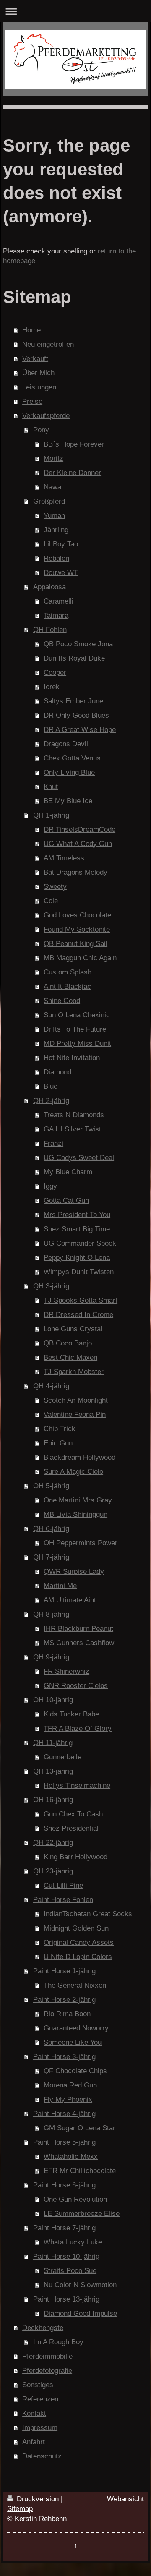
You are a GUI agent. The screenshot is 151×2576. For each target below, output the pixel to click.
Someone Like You (73, 2042)
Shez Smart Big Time (77, 1229)
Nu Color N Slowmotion (80, 2285)
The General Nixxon (75, 1985)
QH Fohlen (50, 630)
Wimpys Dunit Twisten (79, 1272)
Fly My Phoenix (68, 2099)
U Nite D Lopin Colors (78, 1957)
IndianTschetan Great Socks (88, 1914)
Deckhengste (43, 2328)
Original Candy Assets (79, 1942)
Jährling (56, 530)
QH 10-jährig (53, 1700)
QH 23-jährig (53, 1871)
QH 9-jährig (51, 1657)
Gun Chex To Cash (73, 1814)
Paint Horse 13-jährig (66, 2299)
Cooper (55, 673)
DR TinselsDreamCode (79, 829)
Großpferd (49, 501)
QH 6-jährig (51, 1529)
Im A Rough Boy (58, 2342)
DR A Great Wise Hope (80, 730)
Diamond (57, 1072)
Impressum (40, 2428)
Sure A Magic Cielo (73, 1472)
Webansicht (125, 2499)
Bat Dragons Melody (75, 872)
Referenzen (40, 2399)
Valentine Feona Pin (75, 1415)
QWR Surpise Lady (74, 1571)
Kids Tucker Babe (71, 1714)
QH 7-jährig (51, 1557)
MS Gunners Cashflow (79, 1643)
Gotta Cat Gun (66, 1200)
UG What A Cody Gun (78, 844)
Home (31, 330)
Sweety (55, 887)
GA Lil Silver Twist (72, 1129)
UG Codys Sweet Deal (79, 1158)
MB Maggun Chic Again (80, 958)
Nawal (53, 487)
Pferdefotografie (47, 2371)
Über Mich (38, 373)
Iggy (50, 1186)
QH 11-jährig (53, 1743)
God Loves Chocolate (77, 915)
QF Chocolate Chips (75, 2071)
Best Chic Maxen (70, 1357)
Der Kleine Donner (72, 473)
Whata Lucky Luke (73, 2242)
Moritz (53, 459)
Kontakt (34, 2413)
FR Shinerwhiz (66, 1671)
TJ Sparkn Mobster (74, 1372)
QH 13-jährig (53, 1771)
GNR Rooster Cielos (76, 1686)
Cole (51, 901)
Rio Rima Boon (67, 2014)
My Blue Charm (68, 1172)
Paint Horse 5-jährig (64, 2142)
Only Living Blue (69, 772)
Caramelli (59, 601)
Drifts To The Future (75, 1029)
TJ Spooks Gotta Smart (81, 1300)
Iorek (52, 687)
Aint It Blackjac (67, 986)
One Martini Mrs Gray (78, 1500)
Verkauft (35, 359)
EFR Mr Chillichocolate (80, 2171)
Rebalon (56, 558)
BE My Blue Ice (68, 801)
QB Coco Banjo (68, 1343)
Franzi (53, 1143)
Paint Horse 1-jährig (64, 1971)
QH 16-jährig (53, 1800)
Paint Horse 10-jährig (66, 2256)
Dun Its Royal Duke (74, 658)
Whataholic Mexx (71, 2157)
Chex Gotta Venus (72, 758)
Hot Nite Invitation (72, 1058)
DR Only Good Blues (76, 715)
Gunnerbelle (62, 1757)
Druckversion (38, 2499)
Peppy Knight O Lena (77, 1258)
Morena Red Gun (70, 2085)
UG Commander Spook (80, 1243)
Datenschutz (42, 2456)
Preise (32, 401)
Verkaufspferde (46, 416)
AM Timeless (64, 858)
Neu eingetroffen (48, 344)
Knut (51, 787)
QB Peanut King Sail (75, 944)
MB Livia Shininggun (75, 1514)
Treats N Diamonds (74, 1115)
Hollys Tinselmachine (77, 1786)
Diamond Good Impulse (80, 2313)
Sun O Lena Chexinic (77, 1015)
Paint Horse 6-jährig (64, 2185)
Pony (41, 430)
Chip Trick (60, 1429)
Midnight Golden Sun (76, 1928)
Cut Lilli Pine (63, 1885)
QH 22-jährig (53, 1843)
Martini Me (60, 1586)
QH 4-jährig (51, 1386)
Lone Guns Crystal (73, 1329)
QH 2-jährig (51, 1101)
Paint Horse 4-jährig (64, 2114)
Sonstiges (38, 2385)
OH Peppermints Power (81, 1543)
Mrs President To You (77, 1215)
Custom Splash (68, 972)
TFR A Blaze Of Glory (78, 1728)
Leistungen (39, 387)
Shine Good (62, 1001)
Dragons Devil (66, 744)
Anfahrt (34, 2442)
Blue (51, 1086)
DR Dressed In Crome (78, 1315)
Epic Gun (58, 1443)
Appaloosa (49, 587)
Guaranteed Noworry (76, 2028)
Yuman (54, 516)
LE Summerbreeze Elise (82, 2214)
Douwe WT (61, 573)
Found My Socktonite (77, 929)
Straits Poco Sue (70, 2271)
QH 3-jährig (51, 1286)
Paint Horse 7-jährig (64, 2228)
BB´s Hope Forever (74, 444)
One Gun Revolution (75, 2199)
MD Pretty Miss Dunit (77, 1044)
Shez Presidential (71, 1828)
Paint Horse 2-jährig (64, 2000)
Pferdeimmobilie (47, 2356)
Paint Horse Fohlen (63, 1900)
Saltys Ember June (73, 701)
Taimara (56, 615)
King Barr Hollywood (75, 1857)
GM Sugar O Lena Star (79, 2128)
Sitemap (20, 2509)
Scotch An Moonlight (76, 1400)
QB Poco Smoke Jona (78, 644)
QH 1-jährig (51, 815)
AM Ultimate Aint (70, 1600)
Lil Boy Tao (61, 544)
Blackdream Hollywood (79, 1457)
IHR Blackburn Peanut (78, 1629)
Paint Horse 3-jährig (64, 2057)
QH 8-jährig (51, 1614)
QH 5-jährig (51, 1486)
